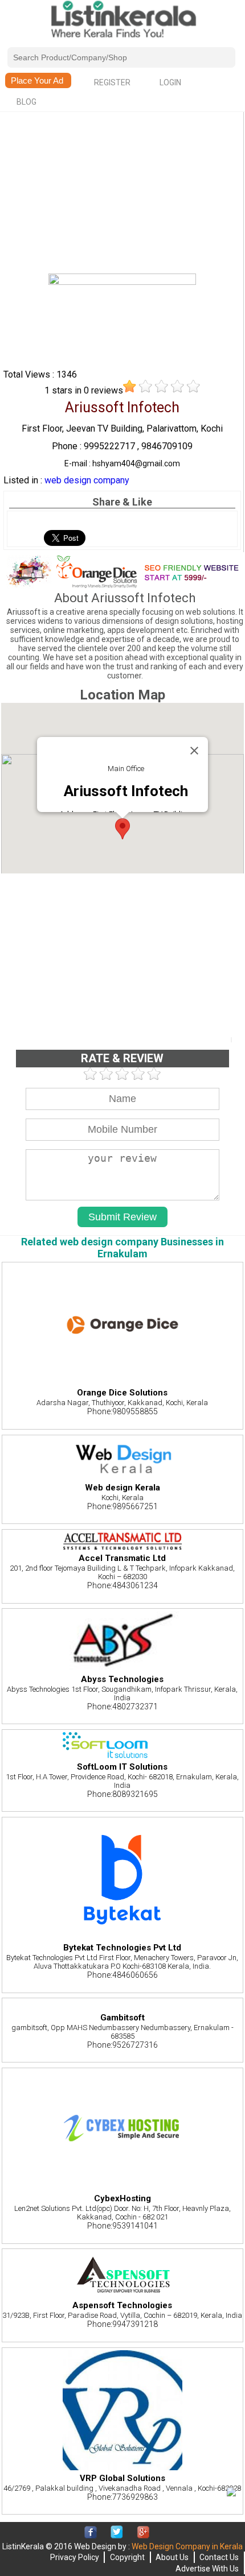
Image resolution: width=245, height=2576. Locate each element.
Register (112, 82)
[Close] (194, 751)
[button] (122, 829)
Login (170, 82)
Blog (26, 102)
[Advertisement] (122, 194)
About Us (172, 2557)
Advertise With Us (207, 2569)
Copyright (127, 2557)
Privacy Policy (75, 2557)
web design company (87, 480)
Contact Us (219, 2557)
